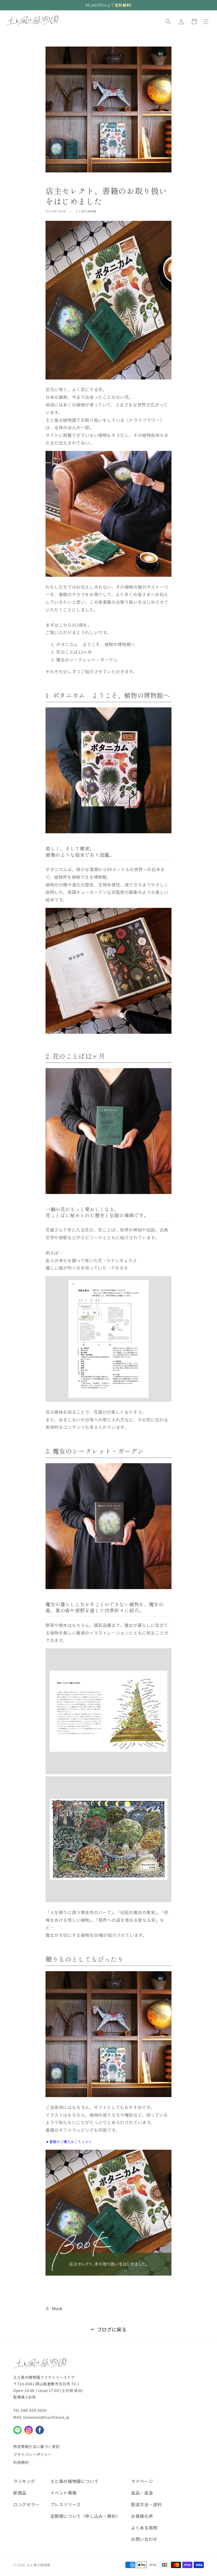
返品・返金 (142, 2493)
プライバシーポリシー (33, 2454)
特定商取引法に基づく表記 (36, 2446)
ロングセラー (26, 2504)
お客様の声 (142, 2516)
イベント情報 (64, 2493)
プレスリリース (65, 2504)
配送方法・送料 (146, 2504)
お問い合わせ (144, 2539)
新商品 (20, 2493)
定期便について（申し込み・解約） (85, 2516)
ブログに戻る (112, 2329)
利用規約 (21, 2462)
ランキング (24, 2481)
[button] (168, 22)
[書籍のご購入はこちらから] (108, 2274)
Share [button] (57, 2308)
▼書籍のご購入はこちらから (69, 2142)
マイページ (142, 2481)
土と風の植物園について (74, 2481)
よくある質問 (144, 2528)
